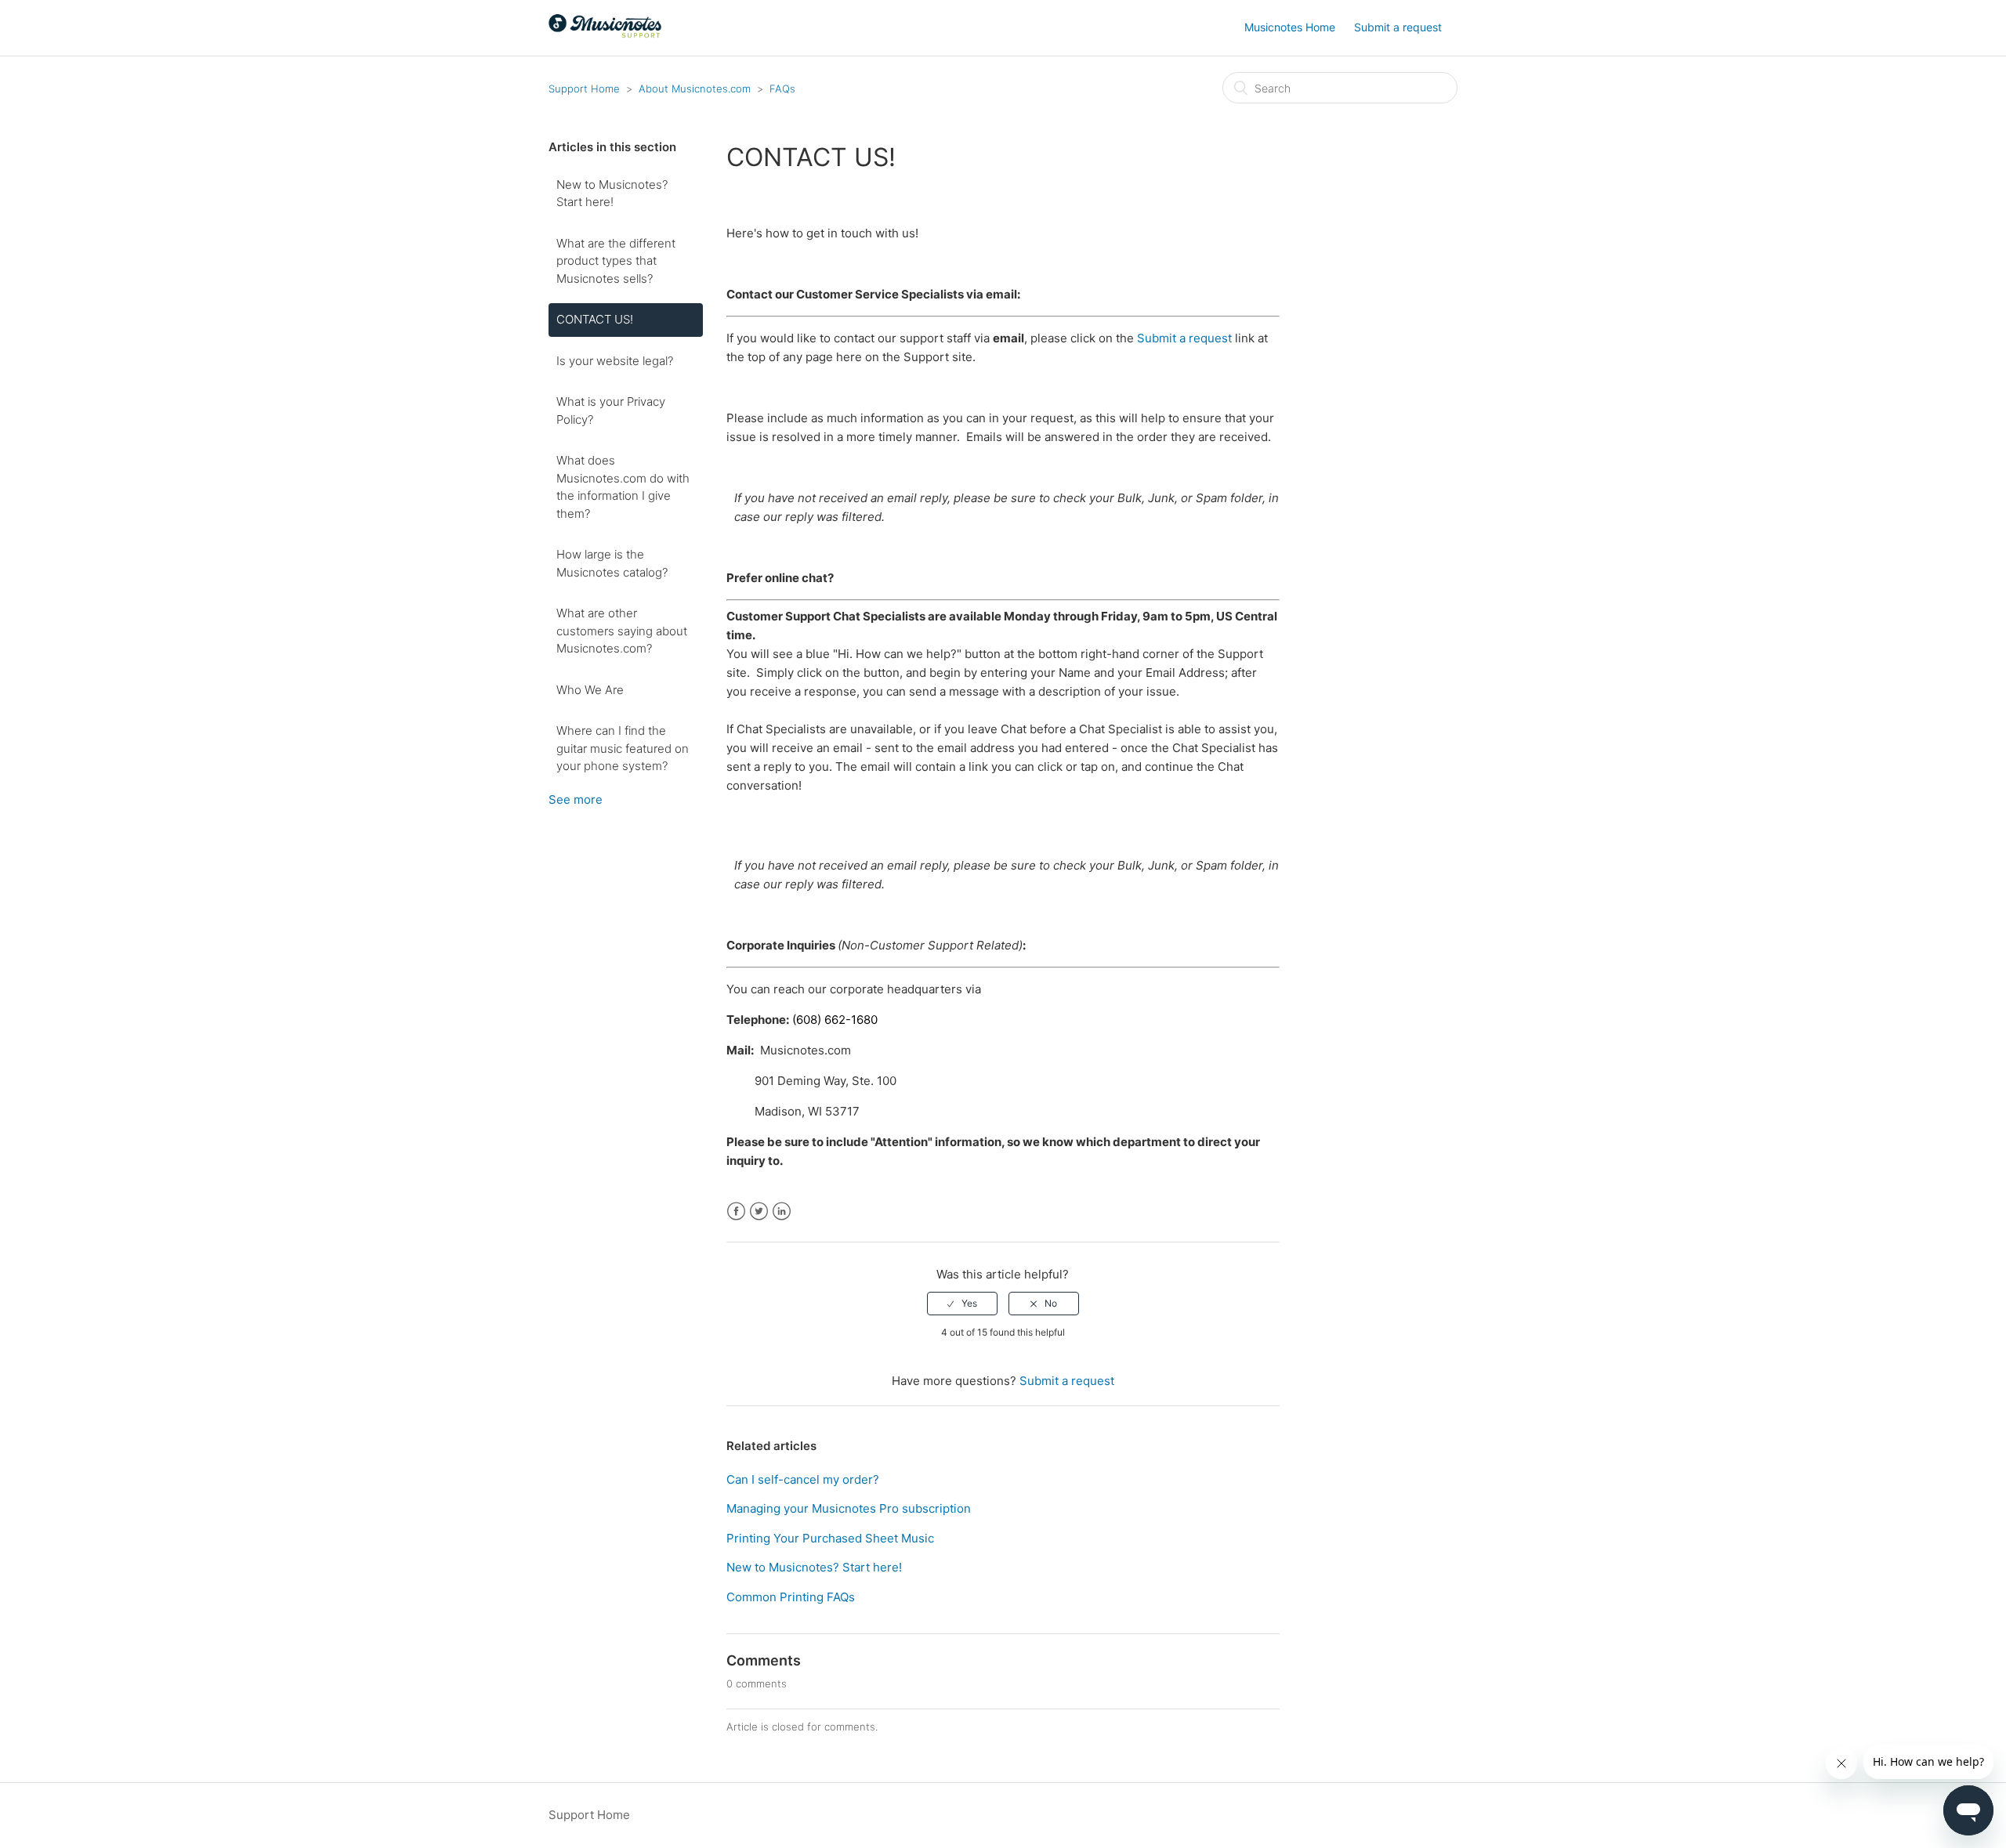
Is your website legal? (615, 361)
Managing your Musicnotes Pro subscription (849, 1508)
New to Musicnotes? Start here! (612, 193)
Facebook (736, 1212)
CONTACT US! (595, 319)
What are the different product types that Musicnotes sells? (616, 261)
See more (576, 799)
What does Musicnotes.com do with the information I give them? (623, 487)
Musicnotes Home (1290, 27)
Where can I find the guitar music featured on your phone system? (623, 748)
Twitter (759, 1212)
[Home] (605, 36)
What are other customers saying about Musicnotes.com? (622, 631)
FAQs (782, 89)
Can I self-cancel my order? (803, 1479)
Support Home (584, 89)
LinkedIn (782, 1212)
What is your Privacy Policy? (611, 410)
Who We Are (590, 690)
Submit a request (1398, 27)
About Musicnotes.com (695, 89)
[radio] (962, 1304)
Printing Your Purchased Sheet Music (830, 1538)
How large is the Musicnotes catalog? (612, 563)
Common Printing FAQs (791, 1597)
